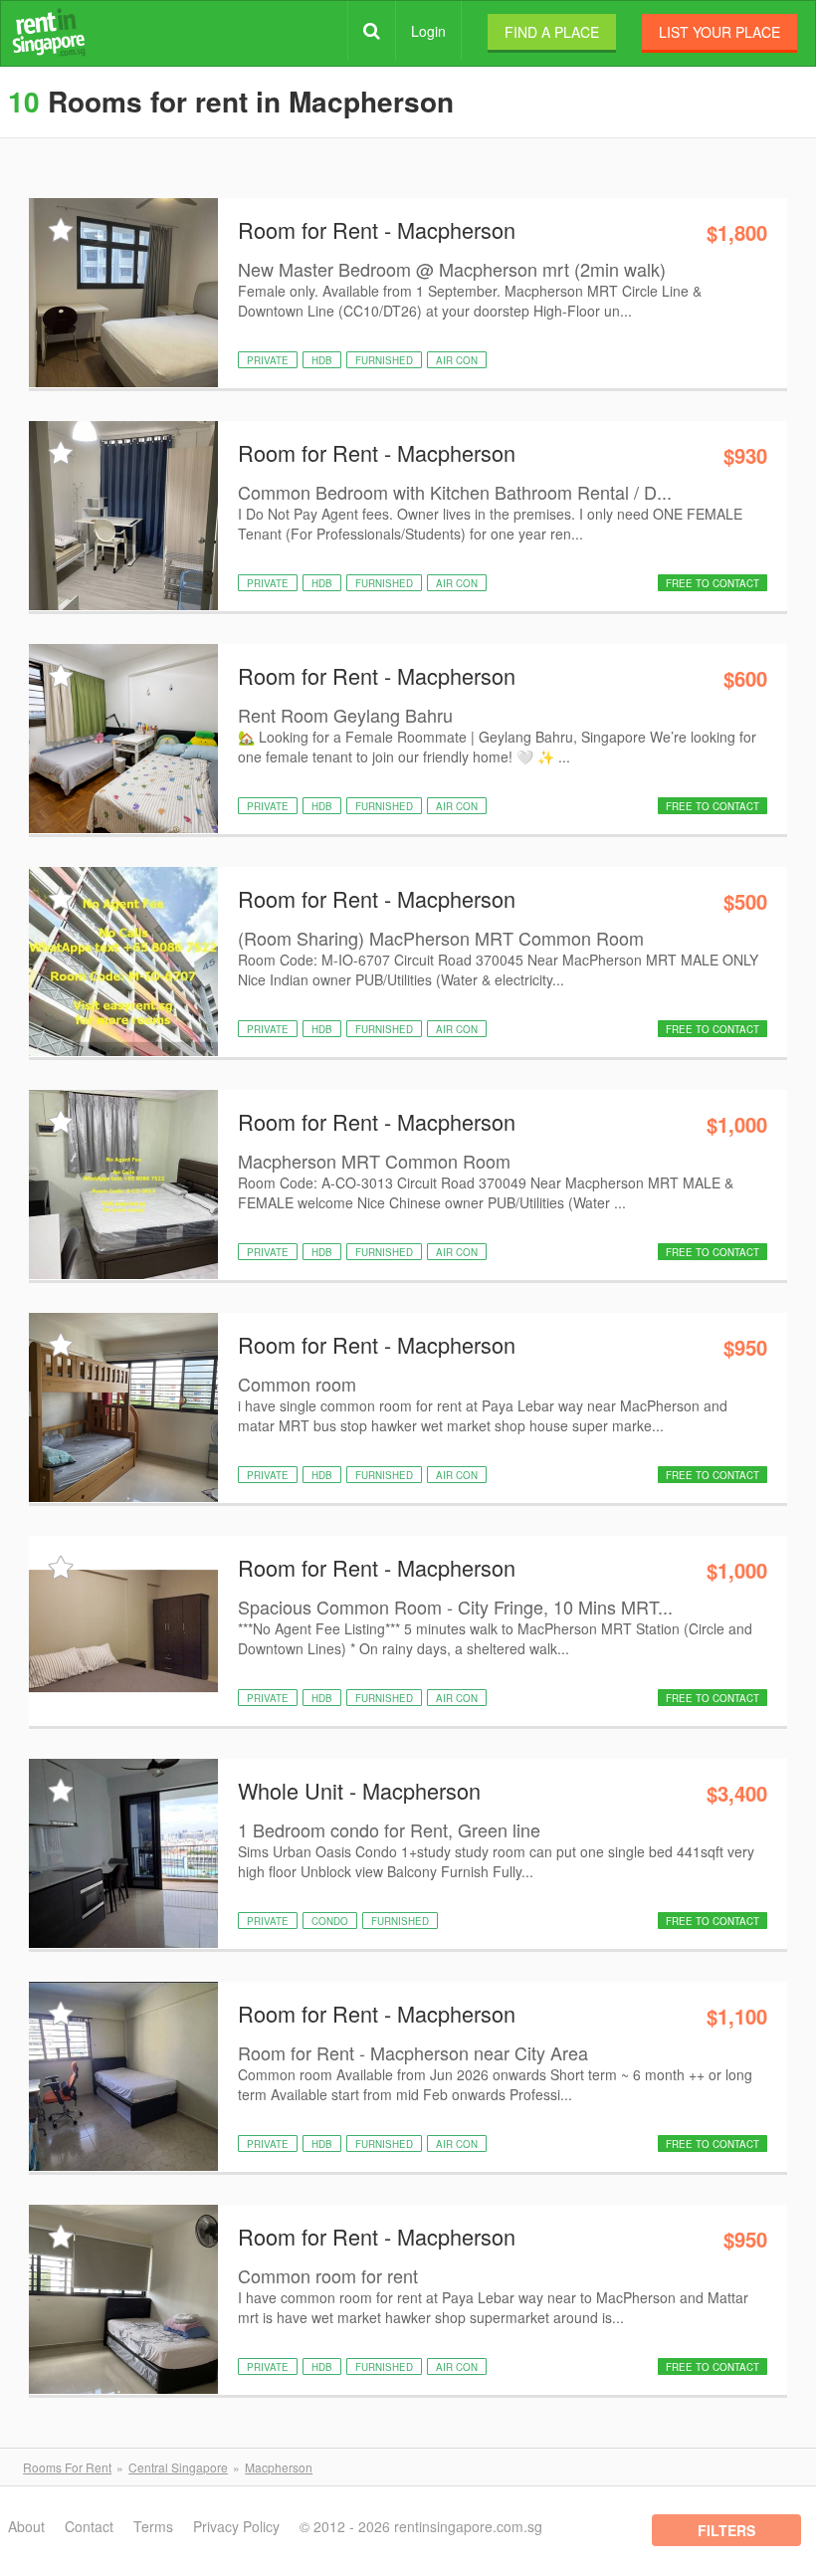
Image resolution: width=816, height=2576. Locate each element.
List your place (719, 32)
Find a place (552, 32)
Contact (89, 2526)
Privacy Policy (236, 2526)
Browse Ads (372, 31)
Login (428, 31)
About (26, 2526)
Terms (153, 2526)
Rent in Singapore (49, 32)
